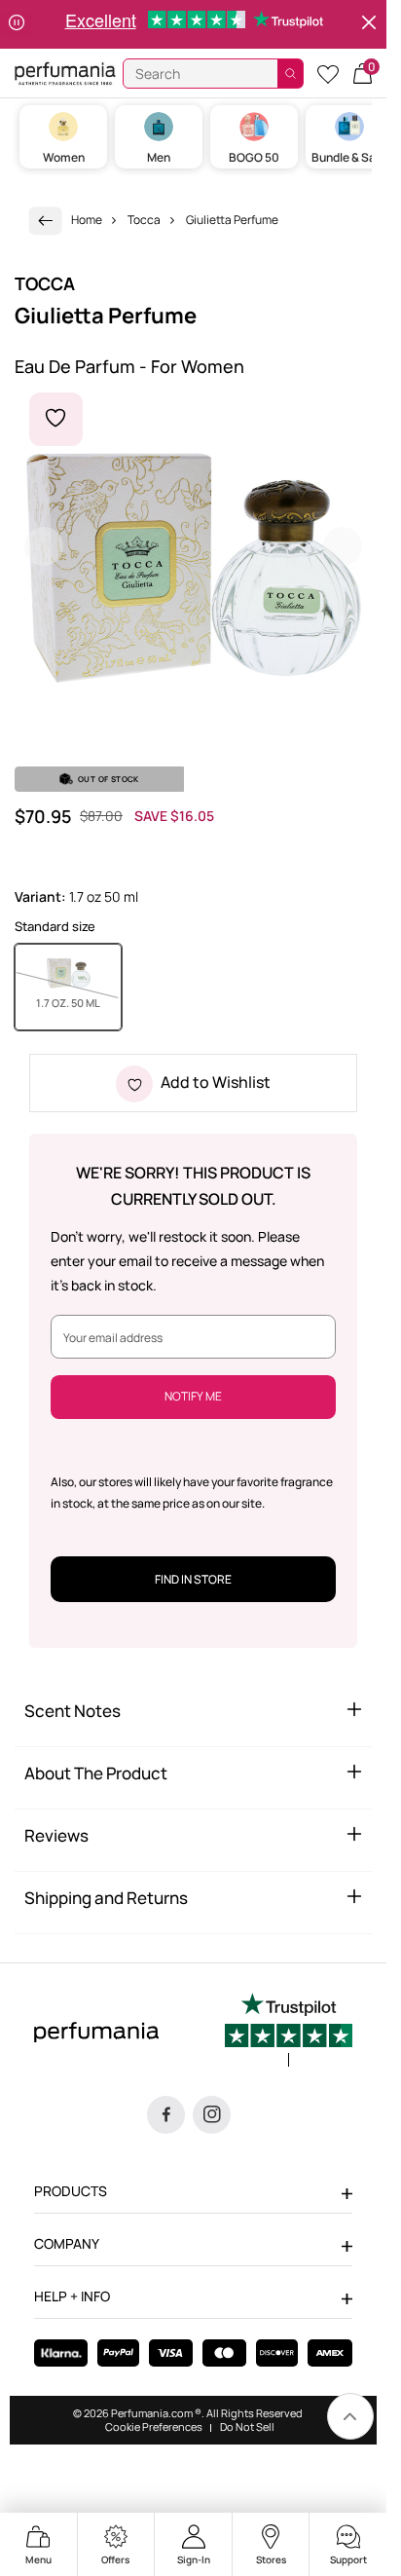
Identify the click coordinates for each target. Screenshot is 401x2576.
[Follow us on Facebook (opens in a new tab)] (166, 2115)
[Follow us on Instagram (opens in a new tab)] (212, 2115)
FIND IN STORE (193, 1579)
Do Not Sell (247, 2427)
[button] (363, 74)
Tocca (144, 220)
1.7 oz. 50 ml (79, 1002)
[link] (46, 221)
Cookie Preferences (154, 2427)
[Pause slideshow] (17, 24)
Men (159, 157)
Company (67, 2243)
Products (71, 2191)
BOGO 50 (254, 157)
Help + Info (72, 2296)
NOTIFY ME (193, 1396)
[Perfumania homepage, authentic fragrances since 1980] (65, 73)
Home (87, 220)
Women (64, 157)
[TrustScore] (289, 2030)
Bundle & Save (350, 157)
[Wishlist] (328, 74)
